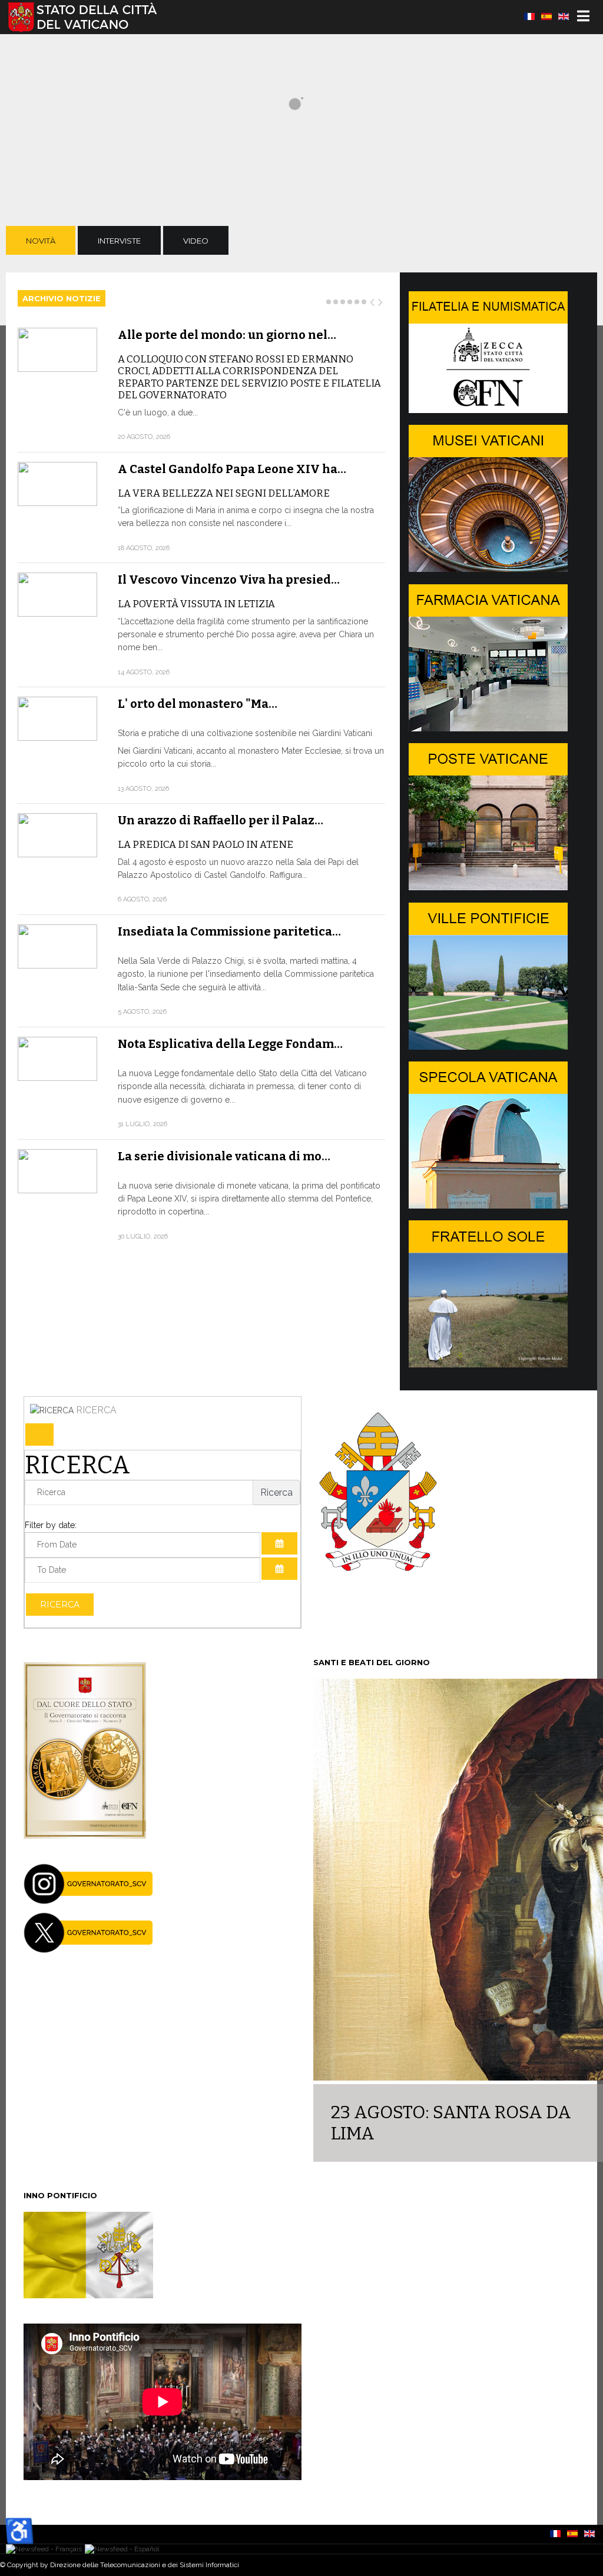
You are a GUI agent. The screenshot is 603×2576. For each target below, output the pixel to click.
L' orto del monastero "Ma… (198, 704)
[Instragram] (88, 1901)
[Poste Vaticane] (488, 887)
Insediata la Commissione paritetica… (229, 931)
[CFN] (488, 410)
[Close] (39, 1435)
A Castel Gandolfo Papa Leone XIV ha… (232, 469)
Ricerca (60, 1605)
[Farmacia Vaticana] (488, 728)
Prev (373, 300)
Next (381, 300)
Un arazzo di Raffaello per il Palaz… (221, 820)
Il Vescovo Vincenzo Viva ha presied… (229, 580)
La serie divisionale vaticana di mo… (224, 1156)
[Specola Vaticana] (488, 1206)
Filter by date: (51, 1525)
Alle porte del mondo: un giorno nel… (227, 335)
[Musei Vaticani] (488, 569)
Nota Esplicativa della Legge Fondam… (230, 1044)
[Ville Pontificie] (488, 1047)
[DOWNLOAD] (85, 1836)
